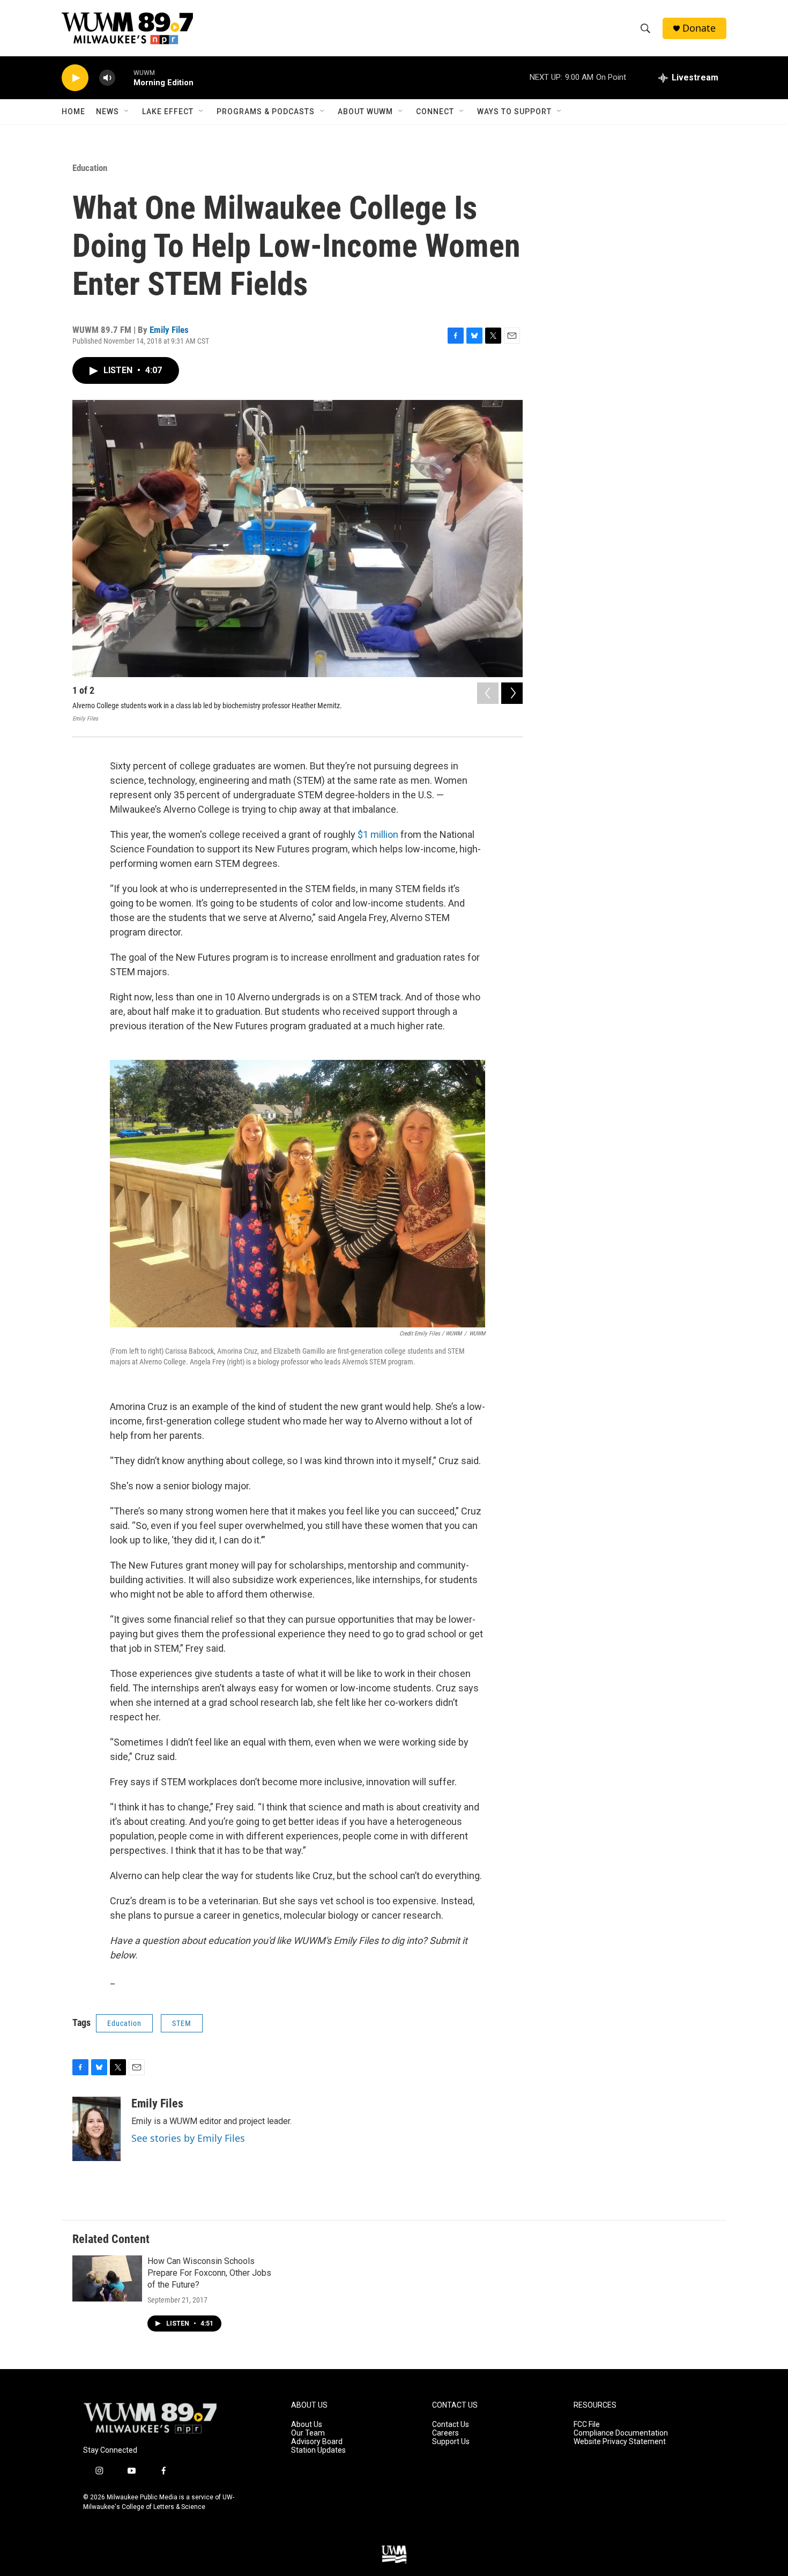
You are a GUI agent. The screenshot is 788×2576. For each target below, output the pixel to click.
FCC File (587, 2425)
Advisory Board (317, 2442)
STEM (182, 2023)
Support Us (451, 2442)
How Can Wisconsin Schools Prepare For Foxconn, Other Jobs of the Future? (209, 2273)
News (107, 112)
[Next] (512, 693)
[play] (75, 78)
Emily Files (169, 330)
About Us (307, 2425)
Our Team (308, 2433)
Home (73, 112)
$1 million (377, 834)
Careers (445, 2433)
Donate (699, 28)
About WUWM (365, 112)
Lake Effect (168, 112)
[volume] (107, 78)
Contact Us (451, 2425)
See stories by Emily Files (188, 2138)
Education (90, 168)
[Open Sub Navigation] (127, 112)
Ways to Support (514, 112)
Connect (435, 112)
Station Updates (318, 2450)
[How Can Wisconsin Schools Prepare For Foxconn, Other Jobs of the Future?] (107, 2278)
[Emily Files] (96, 2129)
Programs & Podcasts (266, 112)
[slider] (124, 77)
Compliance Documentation (621, 2433)
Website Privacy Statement (620, 2442)
